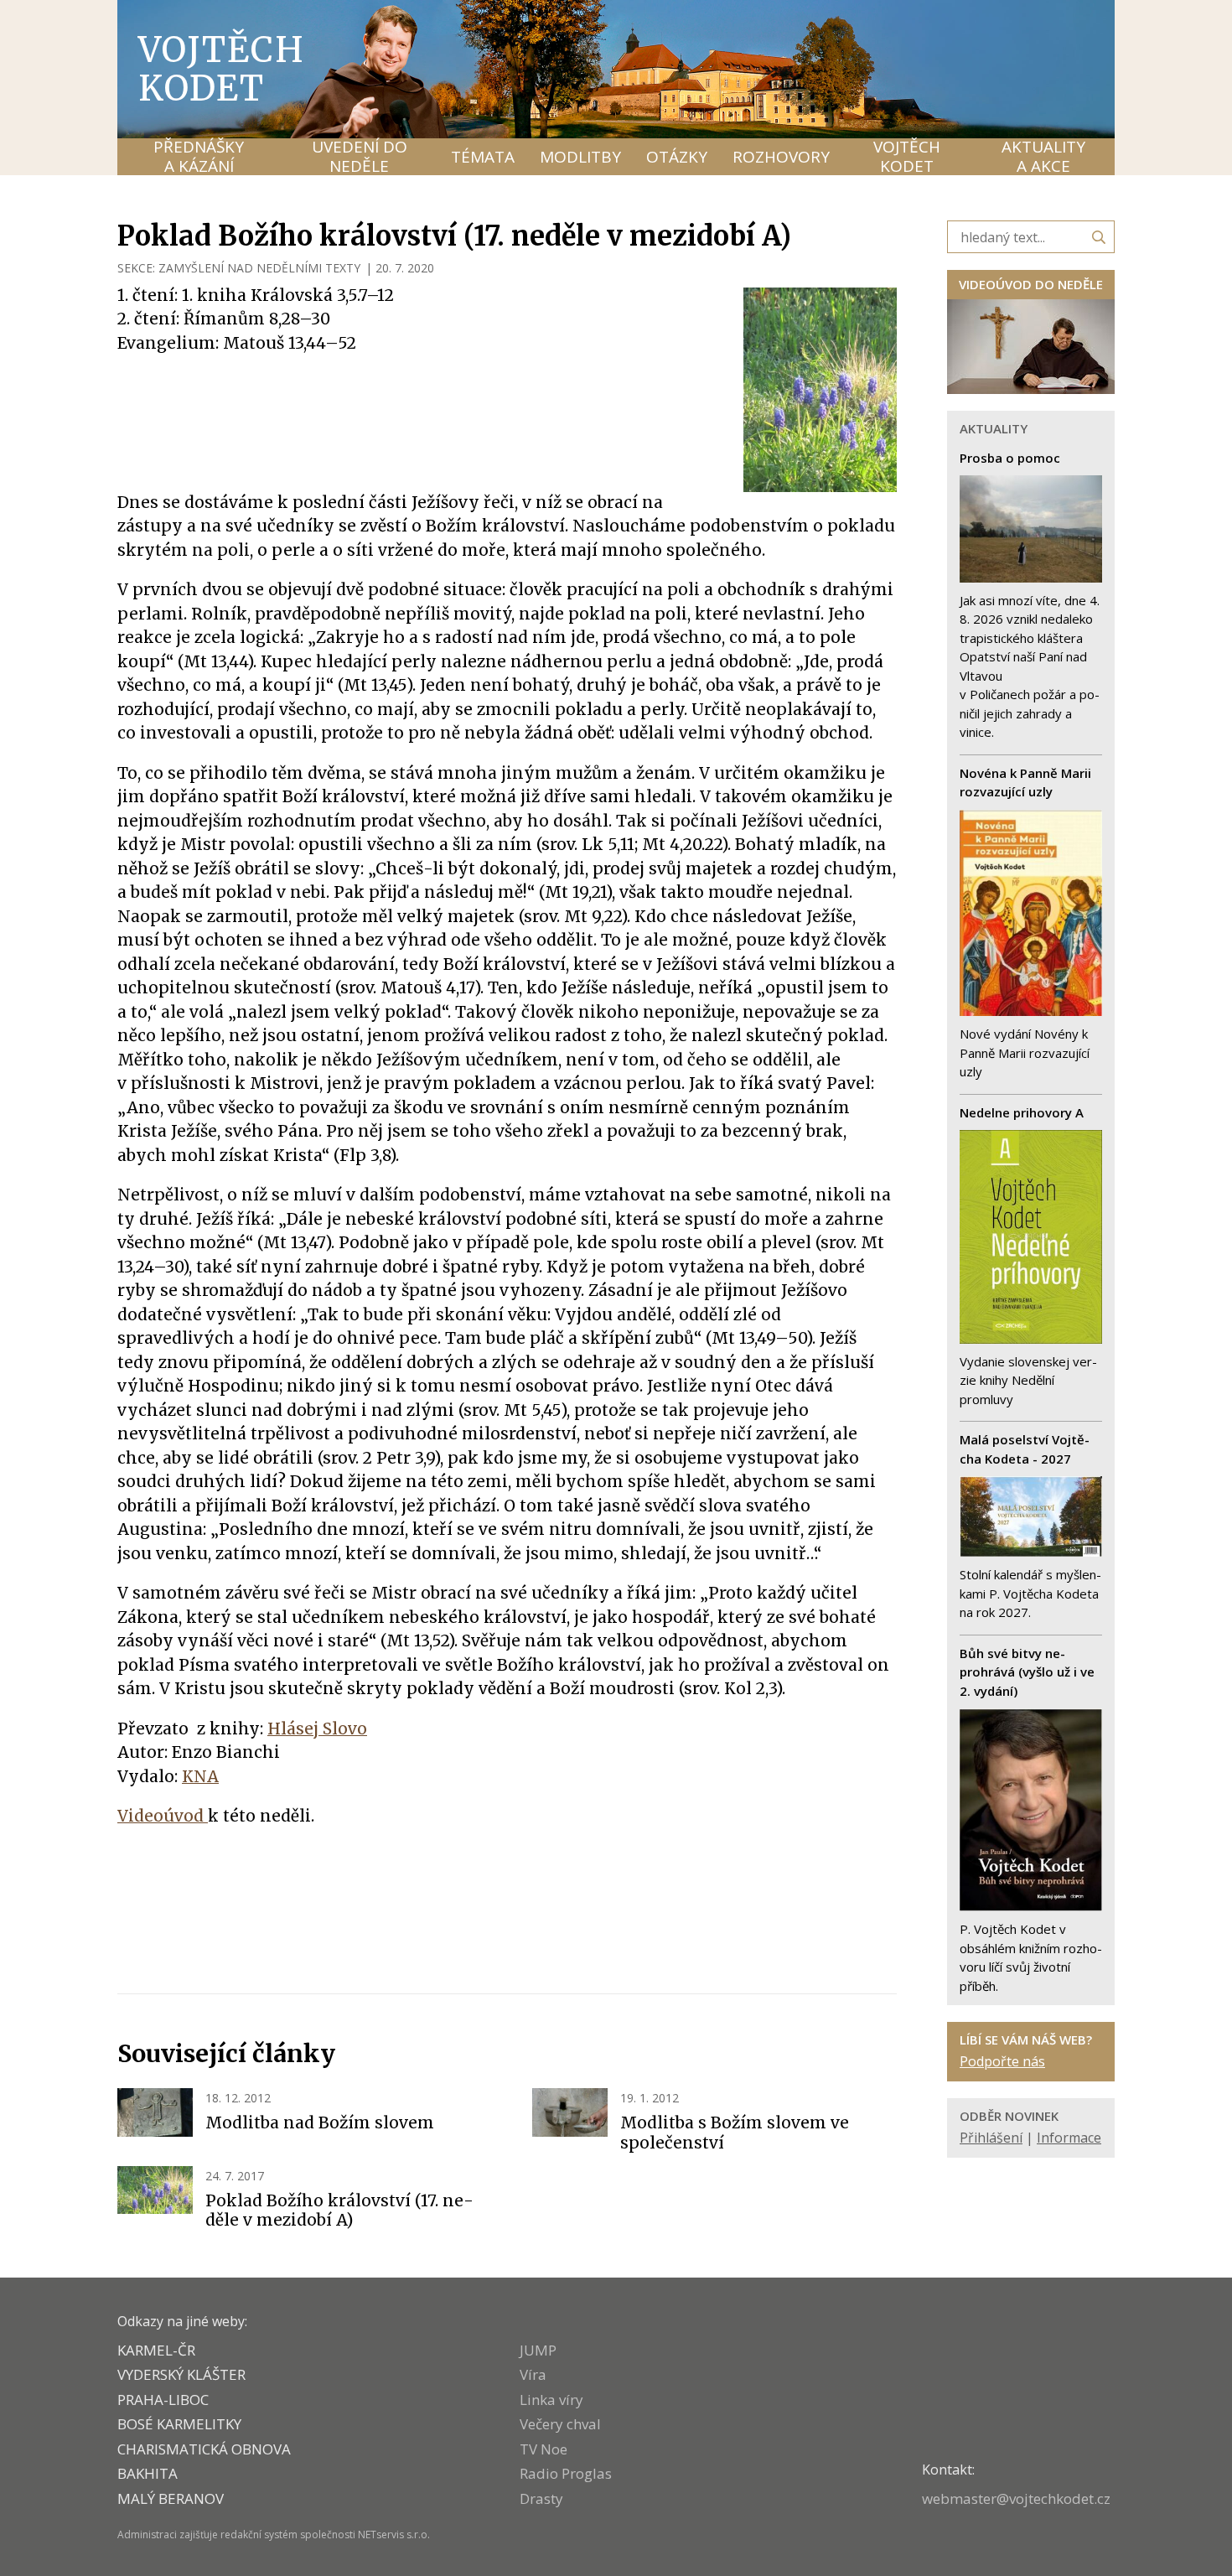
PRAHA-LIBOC (163, 2400)
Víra (533, 2374)
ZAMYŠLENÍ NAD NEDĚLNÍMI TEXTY (259, 268)
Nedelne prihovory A (1022, 1112)
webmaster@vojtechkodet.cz (1016, 2498)
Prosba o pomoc (1010, 458)
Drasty (541, 2498)
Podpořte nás (1002, 2061)
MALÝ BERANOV (171, 2498)
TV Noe (544, 2449)
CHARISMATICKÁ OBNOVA (204, 2449)
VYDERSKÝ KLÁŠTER (181, 2374)
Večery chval (560, 2424)
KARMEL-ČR (156, 2350)
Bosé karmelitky (179, 2424)
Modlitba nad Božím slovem (320, 2122)
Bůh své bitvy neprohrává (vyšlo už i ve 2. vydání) (1027, 1672)
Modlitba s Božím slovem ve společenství (735, 2133)
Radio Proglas (566, 2473)
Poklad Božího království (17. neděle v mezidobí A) (339, 2211)
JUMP (538, 2350)
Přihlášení (991, 2138)
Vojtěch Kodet (222, 69)
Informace (1069, 2138)
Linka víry (551, 2400)
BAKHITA (148, 2473)
